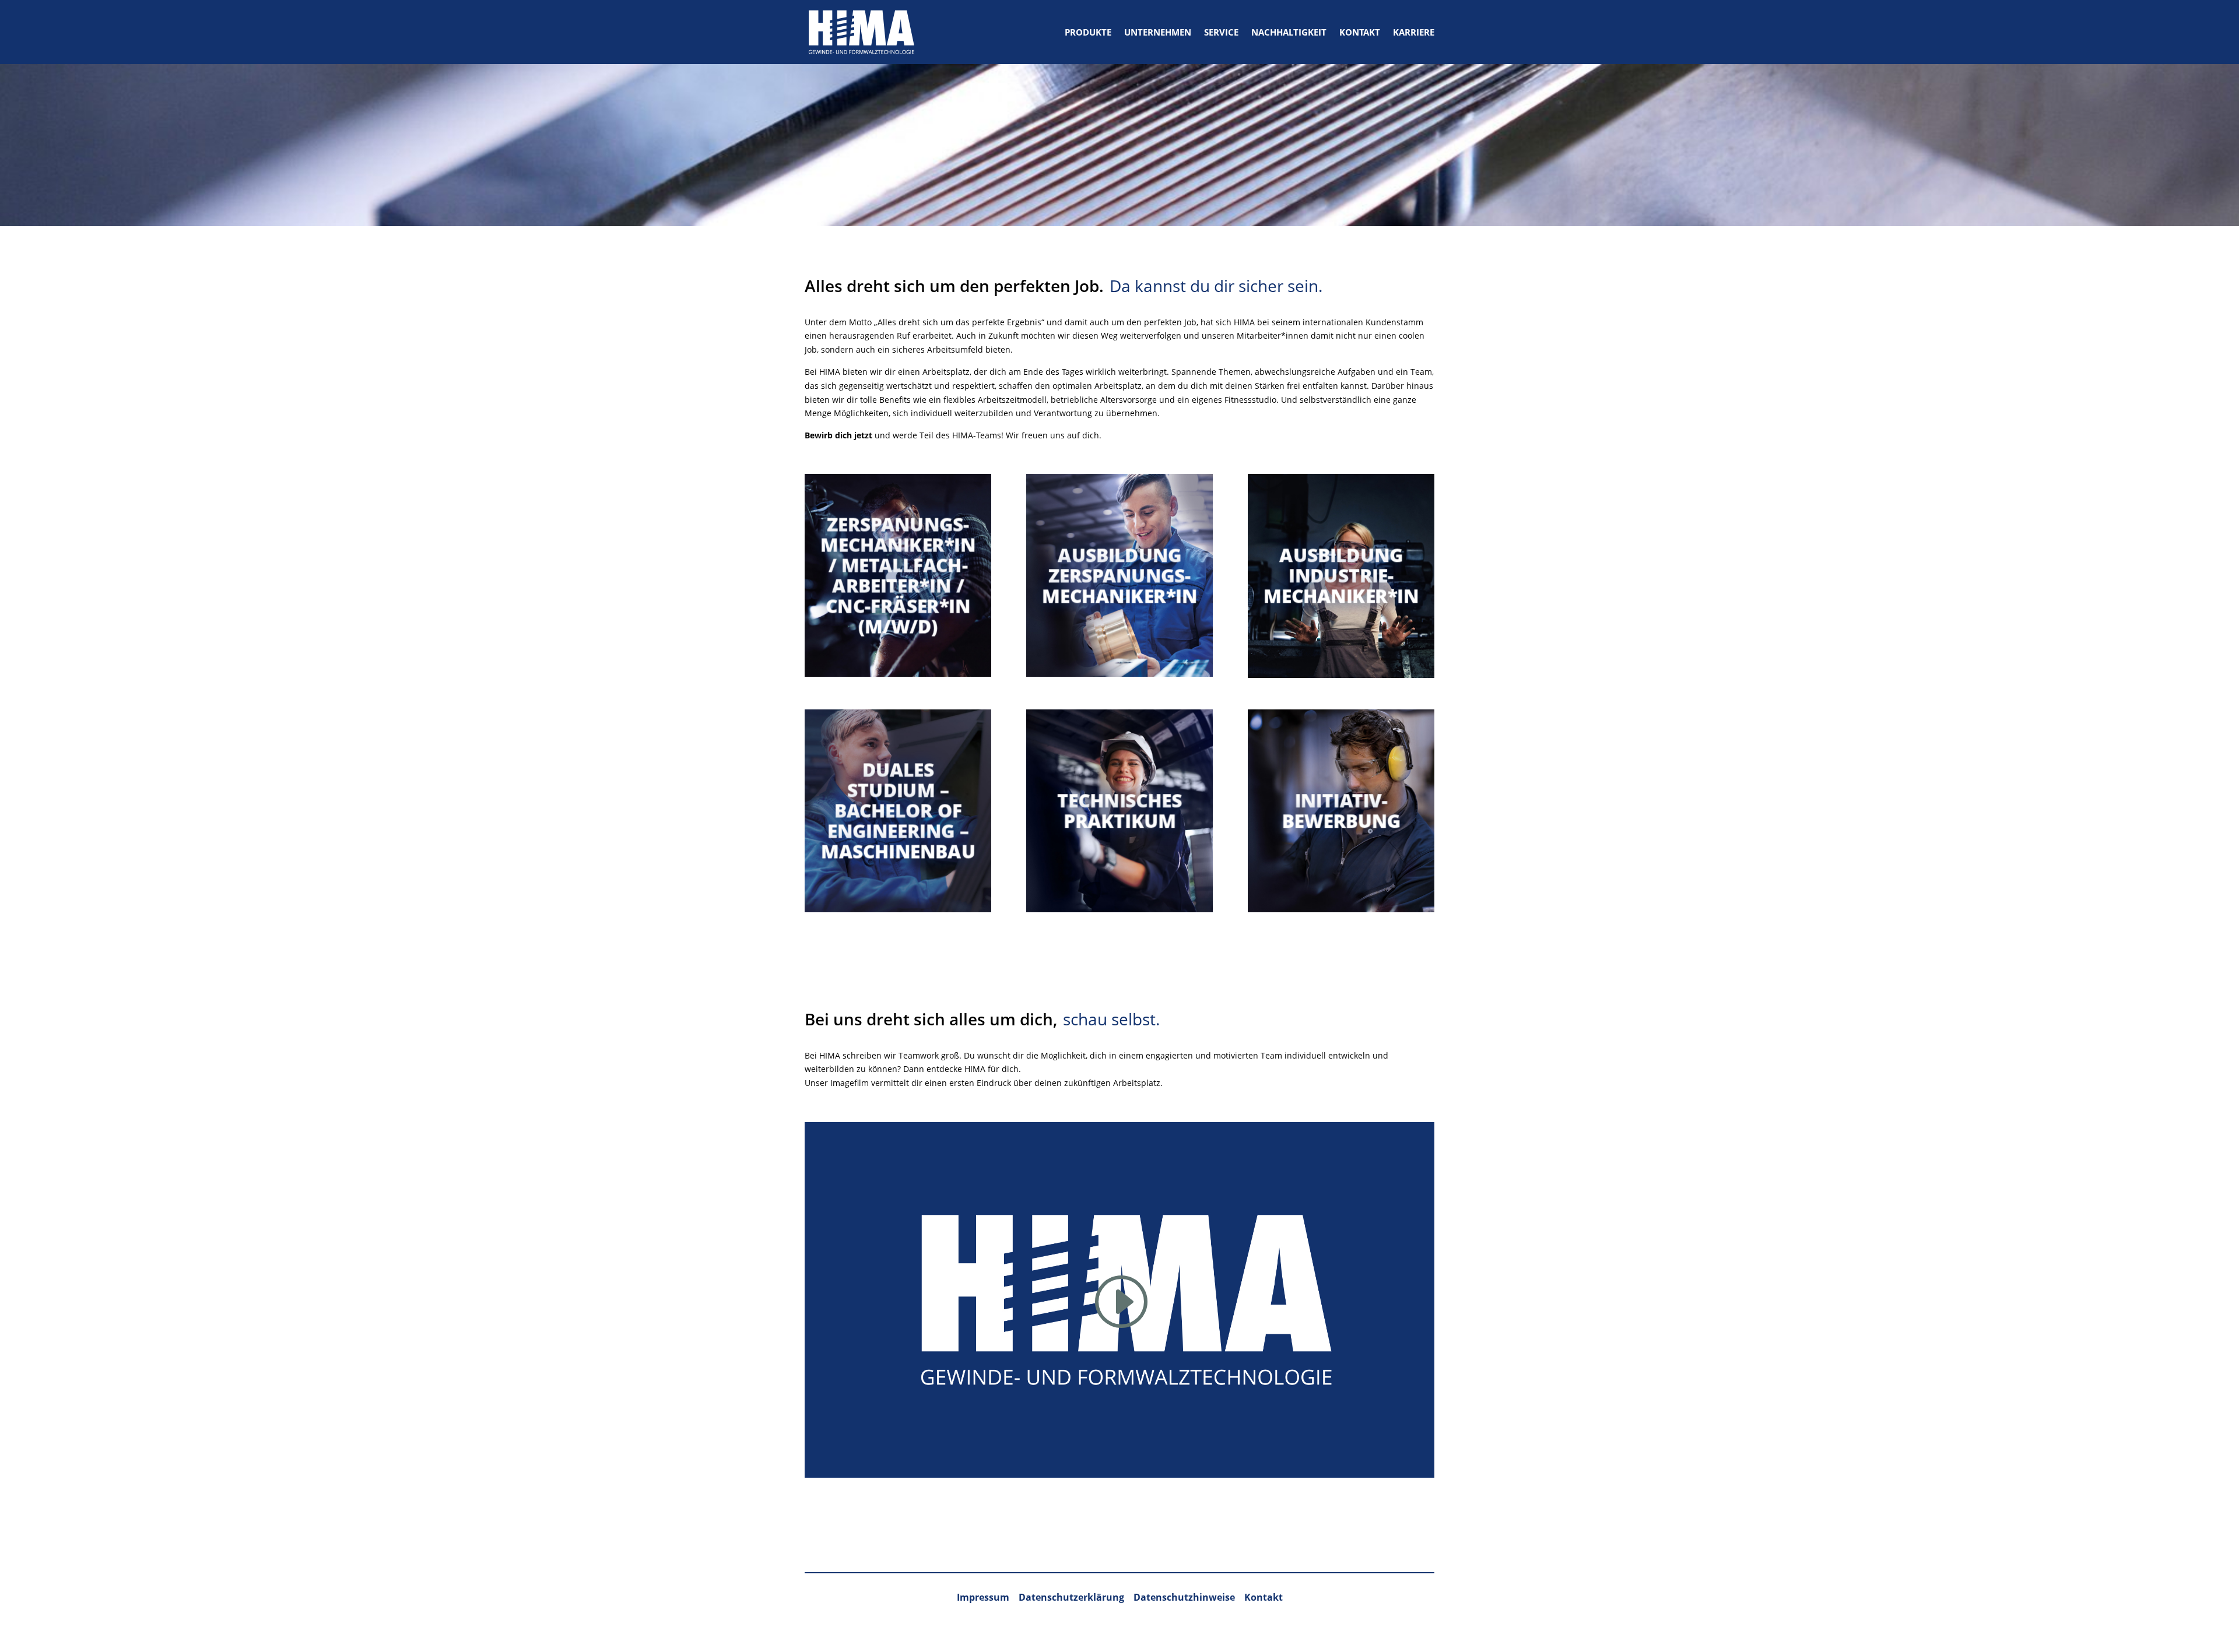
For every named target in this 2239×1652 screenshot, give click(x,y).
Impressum (983, 1597)
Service (1221, 32)
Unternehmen (1158, 32)
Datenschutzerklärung (1071, 1597)
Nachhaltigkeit (1289, 32)
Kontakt (1360, 32)
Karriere (1414, 32)
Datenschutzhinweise (1185, 1597)
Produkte (1088, 32)
